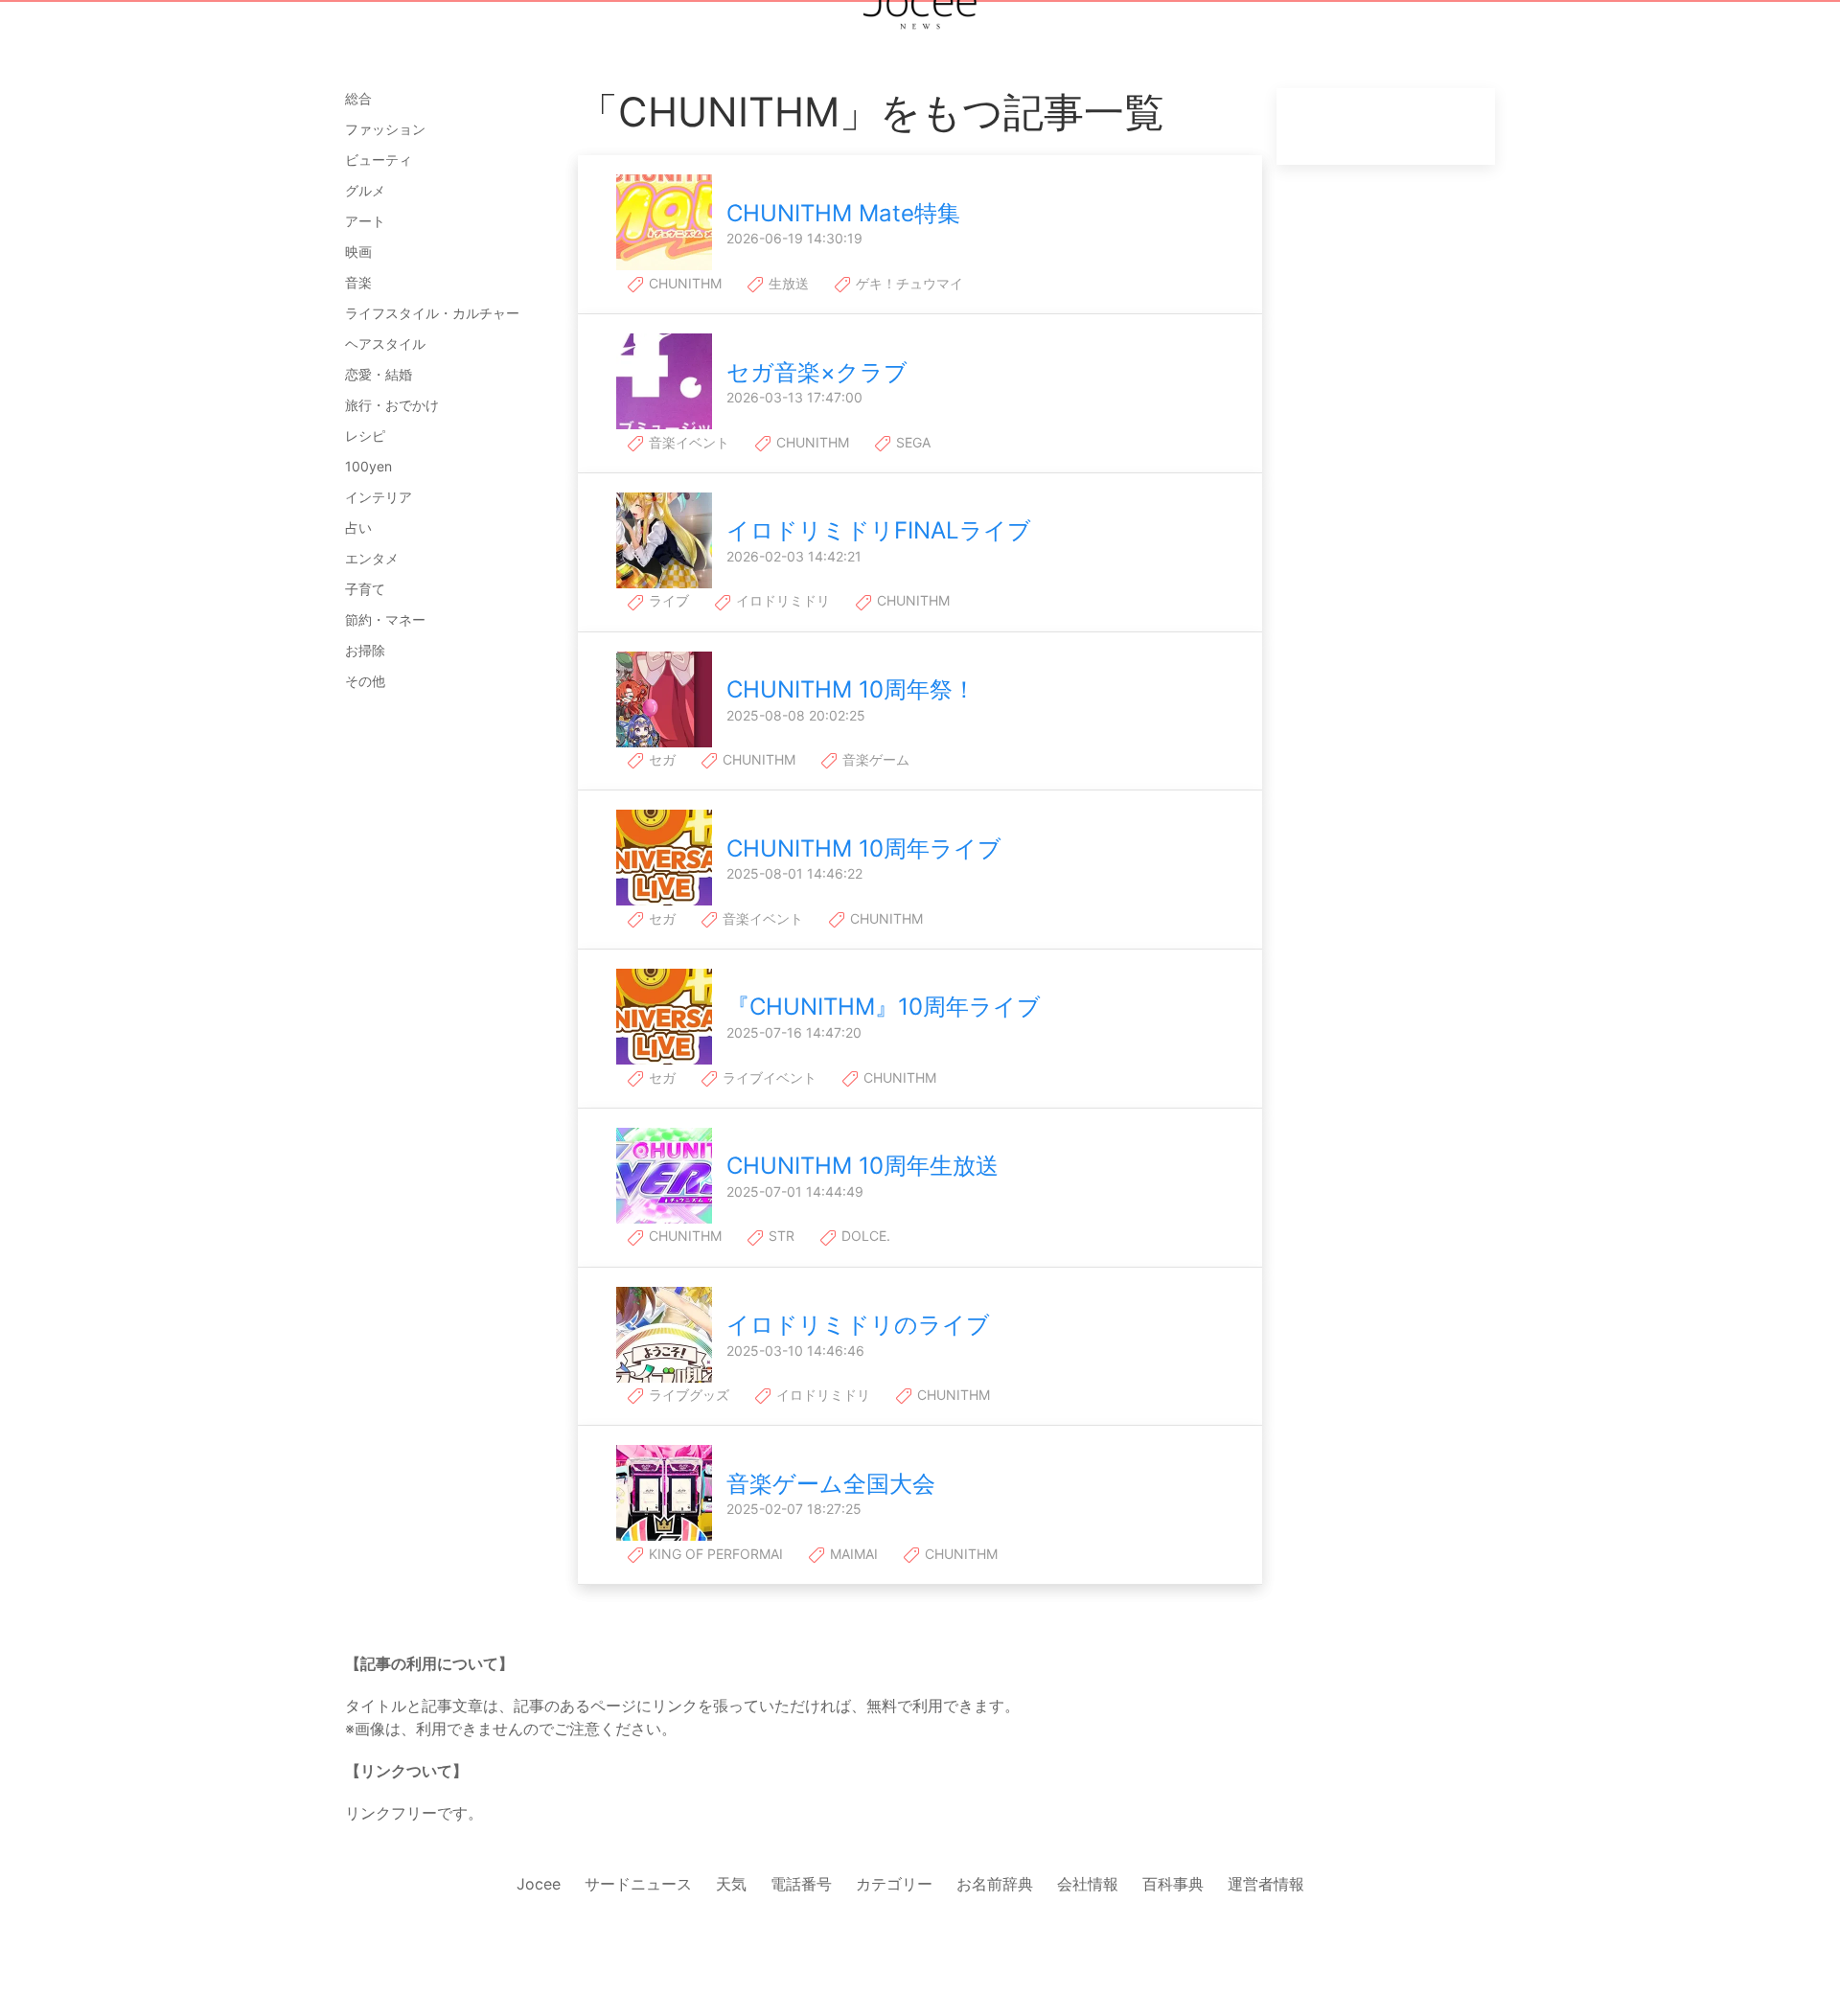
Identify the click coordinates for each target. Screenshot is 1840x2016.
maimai (852, 1554)
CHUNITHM (683, 283)
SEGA (911, 442)
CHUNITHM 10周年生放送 (862, 1166)
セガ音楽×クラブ (817, 372)
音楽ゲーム (874, 759)
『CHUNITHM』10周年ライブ (884, 1007)
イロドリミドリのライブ (858, 1325)
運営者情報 (1266, 1884)
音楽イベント (687, 442)
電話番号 (801, 1884)
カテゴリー (894, 1884)
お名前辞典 (995, 1884)
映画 (358, 252)
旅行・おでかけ (392, 405)
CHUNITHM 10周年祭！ (851, 689)
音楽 (358, 282)
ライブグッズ (687, 1395)
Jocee (539, 1884)
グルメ (365, 190)
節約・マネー (385, 619)
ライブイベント (768, 1077)
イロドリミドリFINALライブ (879, 530)
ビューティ (379, 160)
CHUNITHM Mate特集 (843, 213)
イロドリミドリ (781, 600)
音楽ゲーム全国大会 (831, 1484)
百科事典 (1173, 1884)
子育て (365, 589)
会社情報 (1088, 1884)
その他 (365, 681)
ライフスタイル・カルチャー (432, 313)
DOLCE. (864, 1236)
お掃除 (365, 650)
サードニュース (638, 1884)
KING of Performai (714, 1554)
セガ (660, 759)
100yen (368, 466)
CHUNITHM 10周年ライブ (864, 848)
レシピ (365, 435)
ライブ (667, 600)
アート (365, 221)
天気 (731, 1884)
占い (358, 527)
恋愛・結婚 (379, 374)
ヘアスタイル (385, 344)
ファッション (385, 129)
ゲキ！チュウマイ (908, 283)
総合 (358, 98)
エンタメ (372, 558)
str (780, 1236)
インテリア (379, 497)
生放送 (787, 283)
